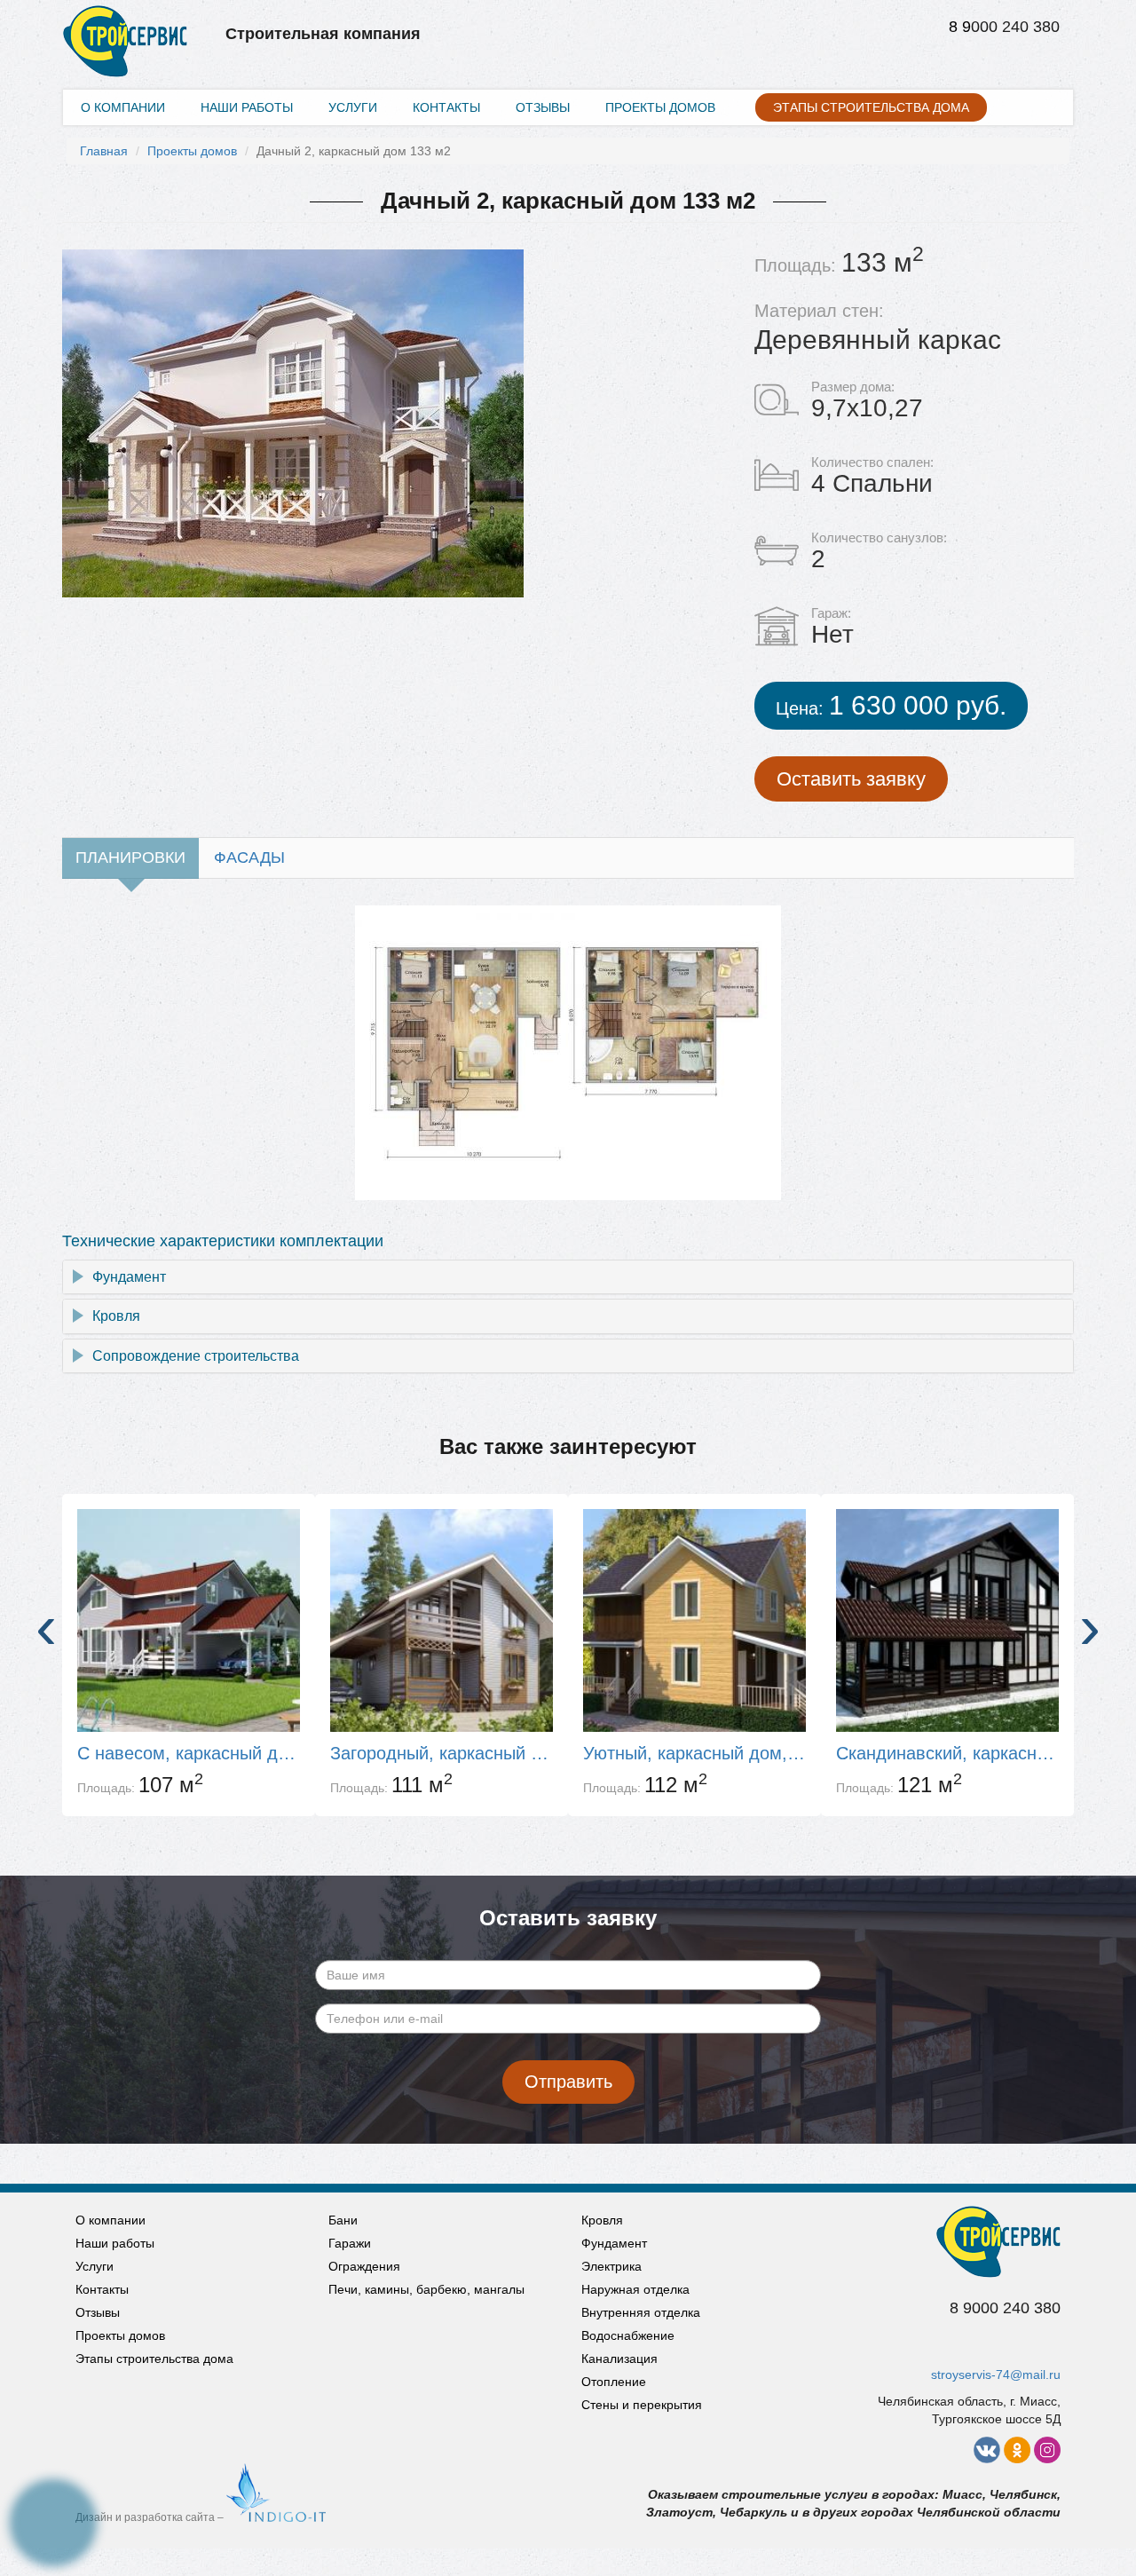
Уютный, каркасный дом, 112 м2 (694, 1753)
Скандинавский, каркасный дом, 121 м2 (947, 1753)
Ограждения (364, 2266)
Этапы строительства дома (871, 107)
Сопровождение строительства (196, 1356)
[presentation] (46, 1627)
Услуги (353, 107)
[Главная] (125, 23)
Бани (343, 2220)
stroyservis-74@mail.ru (996, 2375)
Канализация (619, 2359)
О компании (123, 107)
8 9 (960, 27)
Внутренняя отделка (641, 2312)
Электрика (611, 2266)
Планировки (130, 857)
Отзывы (543, 107)
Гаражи (350, 2243)
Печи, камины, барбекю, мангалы (426, 2289)
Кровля (116, 1316)
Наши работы (247, 107)
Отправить (568, 2082)
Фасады (249, 857)
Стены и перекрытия (642, 2405)
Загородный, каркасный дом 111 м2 (442, 1753)
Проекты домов (660, 107)
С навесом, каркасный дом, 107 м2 (189, 1753)
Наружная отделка (635, 2289)
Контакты (446, 107)
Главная (104, 151)
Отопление (614, 2382)
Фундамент (129, 1277)
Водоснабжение (628, 2335)
